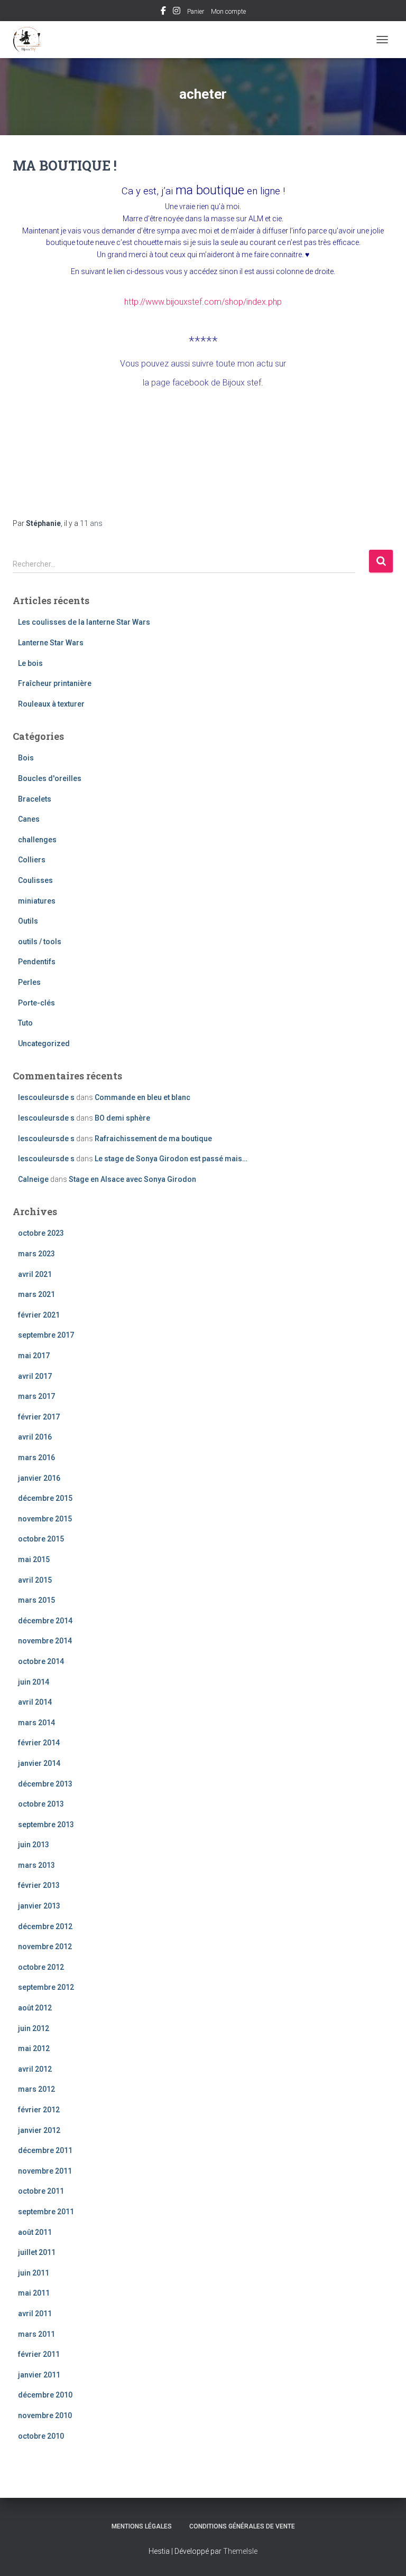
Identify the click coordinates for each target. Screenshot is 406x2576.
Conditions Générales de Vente (242, 2526)
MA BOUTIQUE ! (65, 166)
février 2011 (39, 2354)
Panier (196, 12)
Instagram (177, 12)
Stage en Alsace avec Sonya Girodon (132, 1179)
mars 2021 (36, 1294)
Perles (29, 982)
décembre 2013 (45, 1784)
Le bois (30, 663)
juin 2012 (34, 2028)
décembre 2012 (45, 1926)
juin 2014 (34, 1682)
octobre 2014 (41, 1661)
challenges (37, 840)
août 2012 (35, 2008)
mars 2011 (36, 2334)
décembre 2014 (45, 1621)
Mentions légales (142, 2526)
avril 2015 (35, 1580)
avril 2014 (35, 1702)
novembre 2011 (45, 2171)
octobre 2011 (41, 2191)
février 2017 (39, 1417)
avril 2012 (35, 2069)
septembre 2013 (46, 1825)
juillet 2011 (37, 2252)
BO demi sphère (122, 1118)
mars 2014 (36, 1723)
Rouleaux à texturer (51, 704)
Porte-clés (36, 1003)
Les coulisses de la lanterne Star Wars (84, 622)
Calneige (33, 1179)
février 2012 (39, 2110)
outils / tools (40, 942)
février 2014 (39, 1743)
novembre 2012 (45, 1947)
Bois (26, 758)
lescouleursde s (46, 1097)
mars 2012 (36, 2089)
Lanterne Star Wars (51, 643)
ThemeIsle (240, 2551)
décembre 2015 (45, 1498)
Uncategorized (44, 1043)
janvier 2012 (39, 2130)
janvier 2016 (39, 1478)
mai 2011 (34, 2293)
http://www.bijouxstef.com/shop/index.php (203, 302)
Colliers (32, 860)
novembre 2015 (45, 1519)
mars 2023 (36, 1254)
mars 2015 (36, 1600)
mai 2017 (34, 1356)
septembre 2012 (46, 1987)
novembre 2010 (45, 2415)
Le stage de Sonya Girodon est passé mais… (171, 1159)
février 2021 (39, 1315)
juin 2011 (34, 2273)
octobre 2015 (41, 1539)
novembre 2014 (45, 1641)
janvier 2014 (39, 1763)
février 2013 (39, 1885)
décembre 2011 (45, 2150)
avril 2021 (35, 1274)
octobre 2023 (41, 1233)
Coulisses (35, 880)
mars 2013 (36, 1865)
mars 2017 (36, 1396)
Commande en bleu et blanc (142, 1097)
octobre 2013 (41, 1804)
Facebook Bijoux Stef (163, 12)
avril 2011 (35, 2314)
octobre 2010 (41, 2436)
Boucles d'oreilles (50, 778)
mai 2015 (34, 1559)
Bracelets (35, 799)
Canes (29, 819)
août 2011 (35, 2232)
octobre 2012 (41, 1967)
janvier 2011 (39, 2375)
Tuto (25, 1023)
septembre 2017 (46, 1335)
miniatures (37, 901)
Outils (28, 921)
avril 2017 (35, 1376)
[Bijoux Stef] (31, 40)
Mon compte (228, 12)
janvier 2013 (39, 1906)
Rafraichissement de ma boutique (153, 1139)
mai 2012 (34, 2048)
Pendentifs (37, 962)
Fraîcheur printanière (55, 683)
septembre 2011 (46, 2212)
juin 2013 (34, 1845)
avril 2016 (35, 1437)
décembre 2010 (45, 2395)
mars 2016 (36, 1458)
